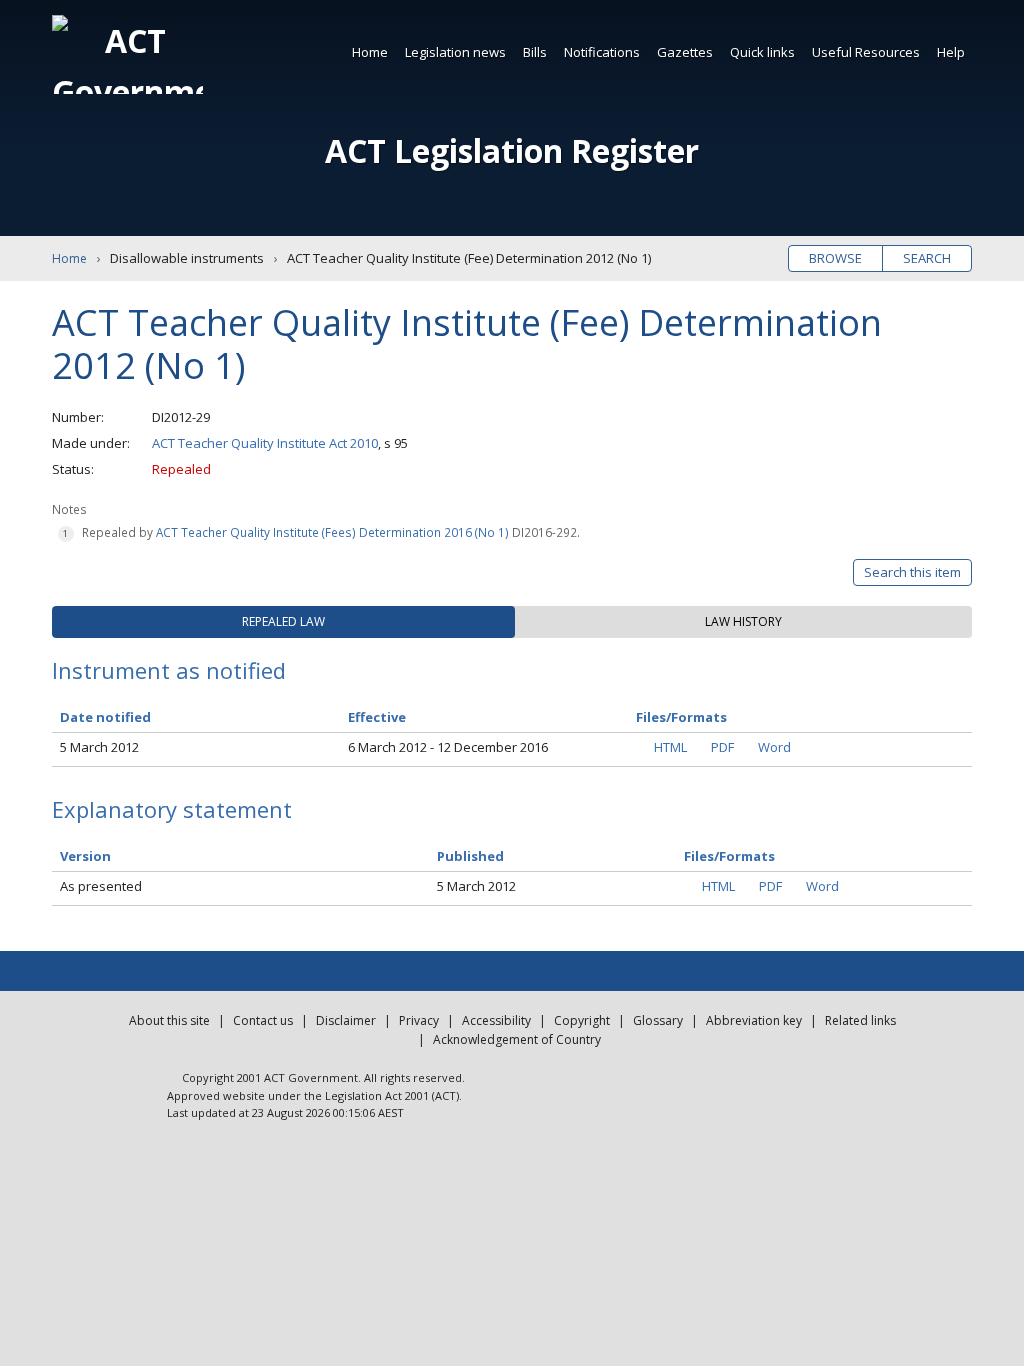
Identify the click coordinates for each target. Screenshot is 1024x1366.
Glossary (658, 1020)
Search (927, 258)
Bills (535, 52)
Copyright (582, 1020)
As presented (101, 886)
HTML (670, 747)
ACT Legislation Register (512, 150)
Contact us (263, 1020)
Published (470, 856)
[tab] (283, 622)
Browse (835, 258)
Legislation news (455, 52)
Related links (860, 1020)
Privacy (419, 1020)
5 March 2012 (99, 747)
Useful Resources (866, 52)
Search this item (912, 572)
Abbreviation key (754, 1020)
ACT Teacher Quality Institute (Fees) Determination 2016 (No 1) (332, 532)
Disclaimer (346, 1020)
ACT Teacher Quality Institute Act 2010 (265, 443)
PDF (722, 747)
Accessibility (496, 1020)
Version (85, 856)
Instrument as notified (169, 670)
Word (774, 747)
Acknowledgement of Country (517, 1039)
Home (370, 52)
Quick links (762, 52)
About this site (169, 1020)
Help (951, 52)
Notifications (602, 52)
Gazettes (685, 52)
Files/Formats (729, 856)
